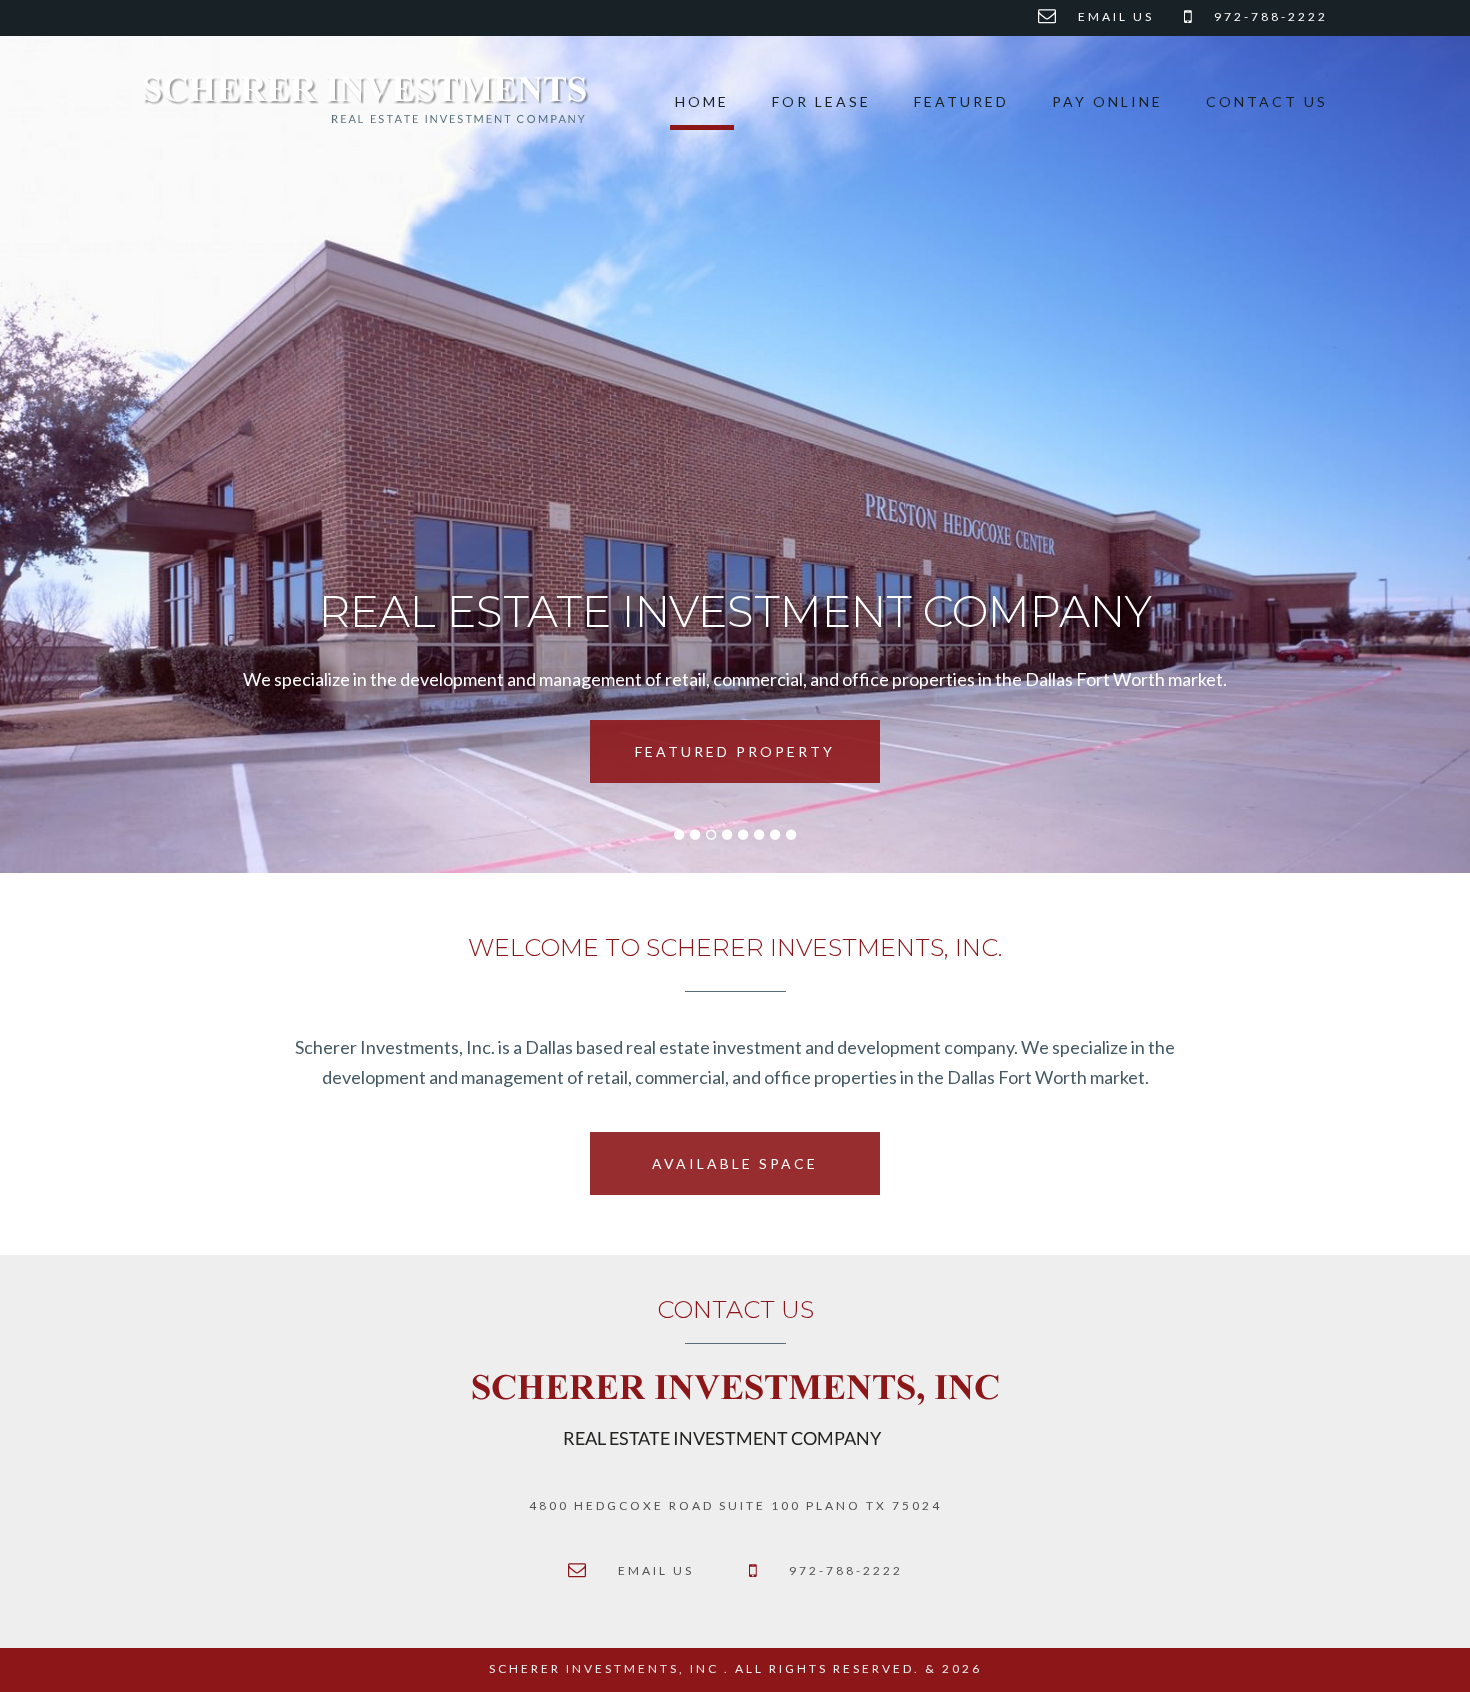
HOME (702, 101)
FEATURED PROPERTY (735, 751)
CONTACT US (1267, 101)
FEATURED (961, 101)
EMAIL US (1116, 16)
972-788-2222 (1271, 16)
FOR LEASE (821, 101)
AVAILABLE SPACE (735, 1163)
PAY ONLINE (1107, 101)
